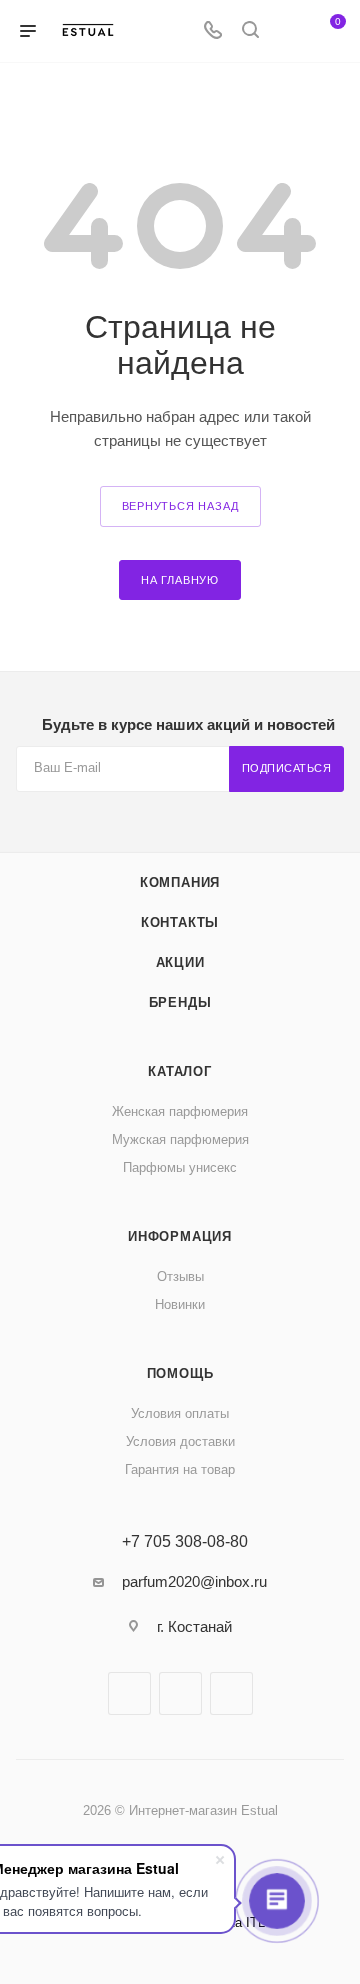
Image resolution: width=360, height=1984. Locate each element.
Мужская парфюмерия (180, 1139)
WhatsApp (231, 1693)
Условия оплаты (180, 1413)
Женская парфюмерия (180, 1111)
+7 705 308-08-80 (185, 1542)
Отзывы (180, 1276)
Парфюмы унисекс (180, 1167)
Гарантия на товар (180, 1469)
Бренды (180, 1002)
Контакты (180, 922)
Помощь (180, 1373)
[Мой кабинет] (288, 31)
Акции (180, 962)
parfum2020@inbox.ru (194, 1581)
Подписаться (287, 768)
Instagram (180, 1693)
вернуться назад (180, 506)
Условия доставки (180, 1441)
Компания (180, 882)
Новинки (180, 1304)
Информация (180, 1236)
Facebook (129, 1693)
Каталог (180, 1071)
